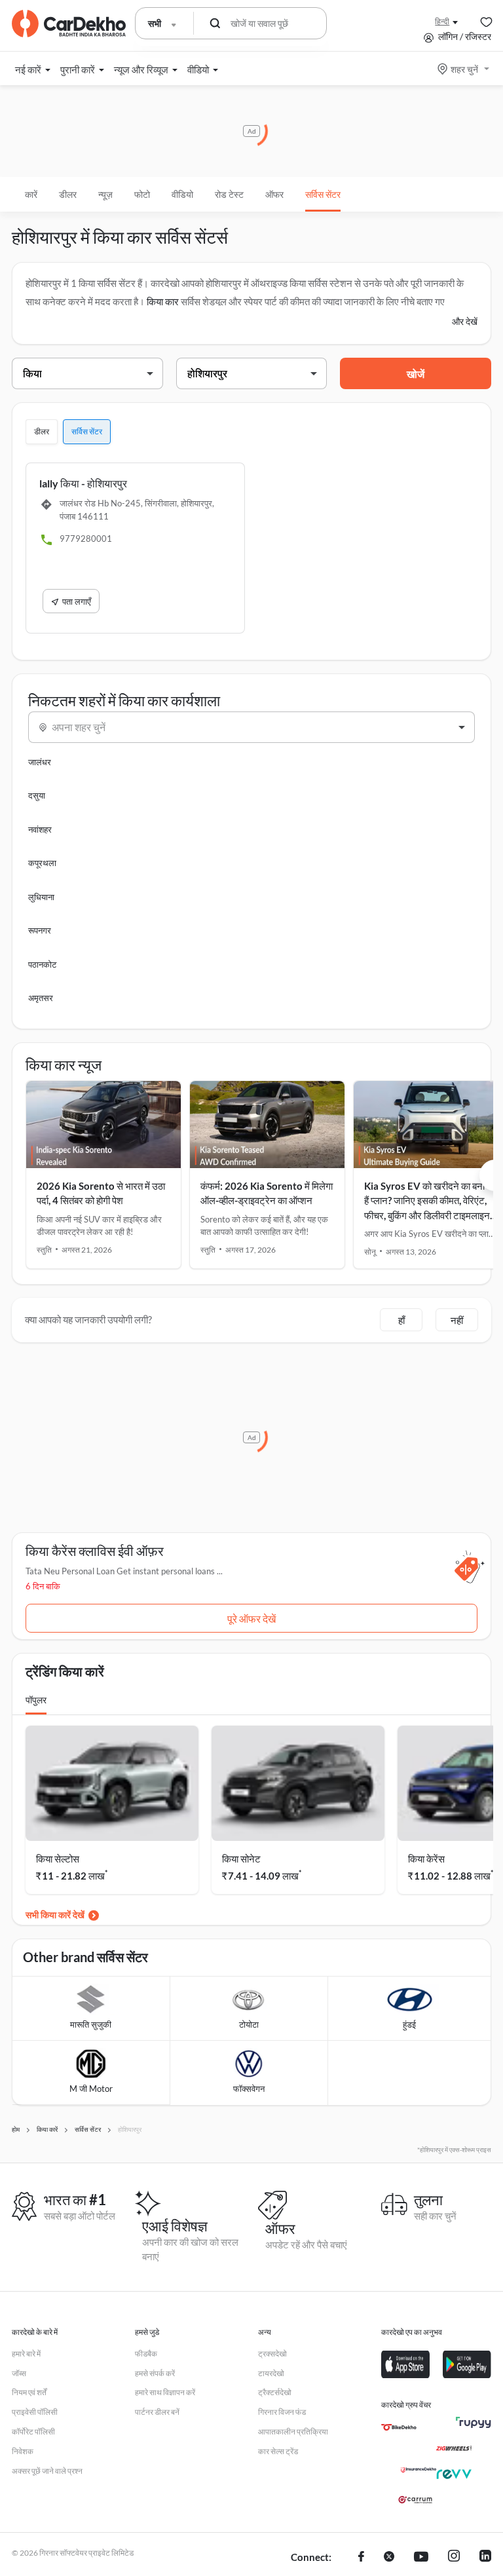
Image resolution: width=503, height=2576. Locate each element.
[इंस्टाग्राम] (454, 2558)
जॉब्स (19, 2373)
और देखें (465, 321)
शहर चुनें (464, 69)
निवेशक (23, 2451)
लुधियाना (41, 897)
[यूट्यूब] (421, 2558)
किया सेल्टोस (58, 1859)
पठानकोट (42, 964)
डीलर (68, 194)
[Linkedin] (485, 2558)
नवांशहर (40, 829)
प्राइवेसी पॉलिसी (35, 2412)
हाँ (401, 1320)
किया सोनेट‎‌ (241, 1859)
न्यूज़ (105, 194)
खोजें (416, 374)
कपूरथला (42, 863)
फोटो (142, 194)
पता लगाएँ (77, 601)
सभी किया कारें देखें (55, 1915)
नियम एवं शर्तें (29, 2392)
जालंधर (40, 762)
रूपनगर (40, 930)
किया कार (163, 301)
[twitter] (389, 2558)
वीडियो (182, 194)
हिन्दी (442, 21)
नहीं (457, 1320)
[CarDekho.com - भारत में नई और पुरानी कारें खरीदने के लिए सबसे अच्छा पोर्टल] (69, 24)
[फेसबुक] (361, 2558)
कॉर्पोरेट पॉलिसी (33, 2432)
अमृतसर (41, 998)
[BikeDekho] (399, 2427)
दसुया (37, 795)
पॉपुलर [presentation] (36, 1700)
